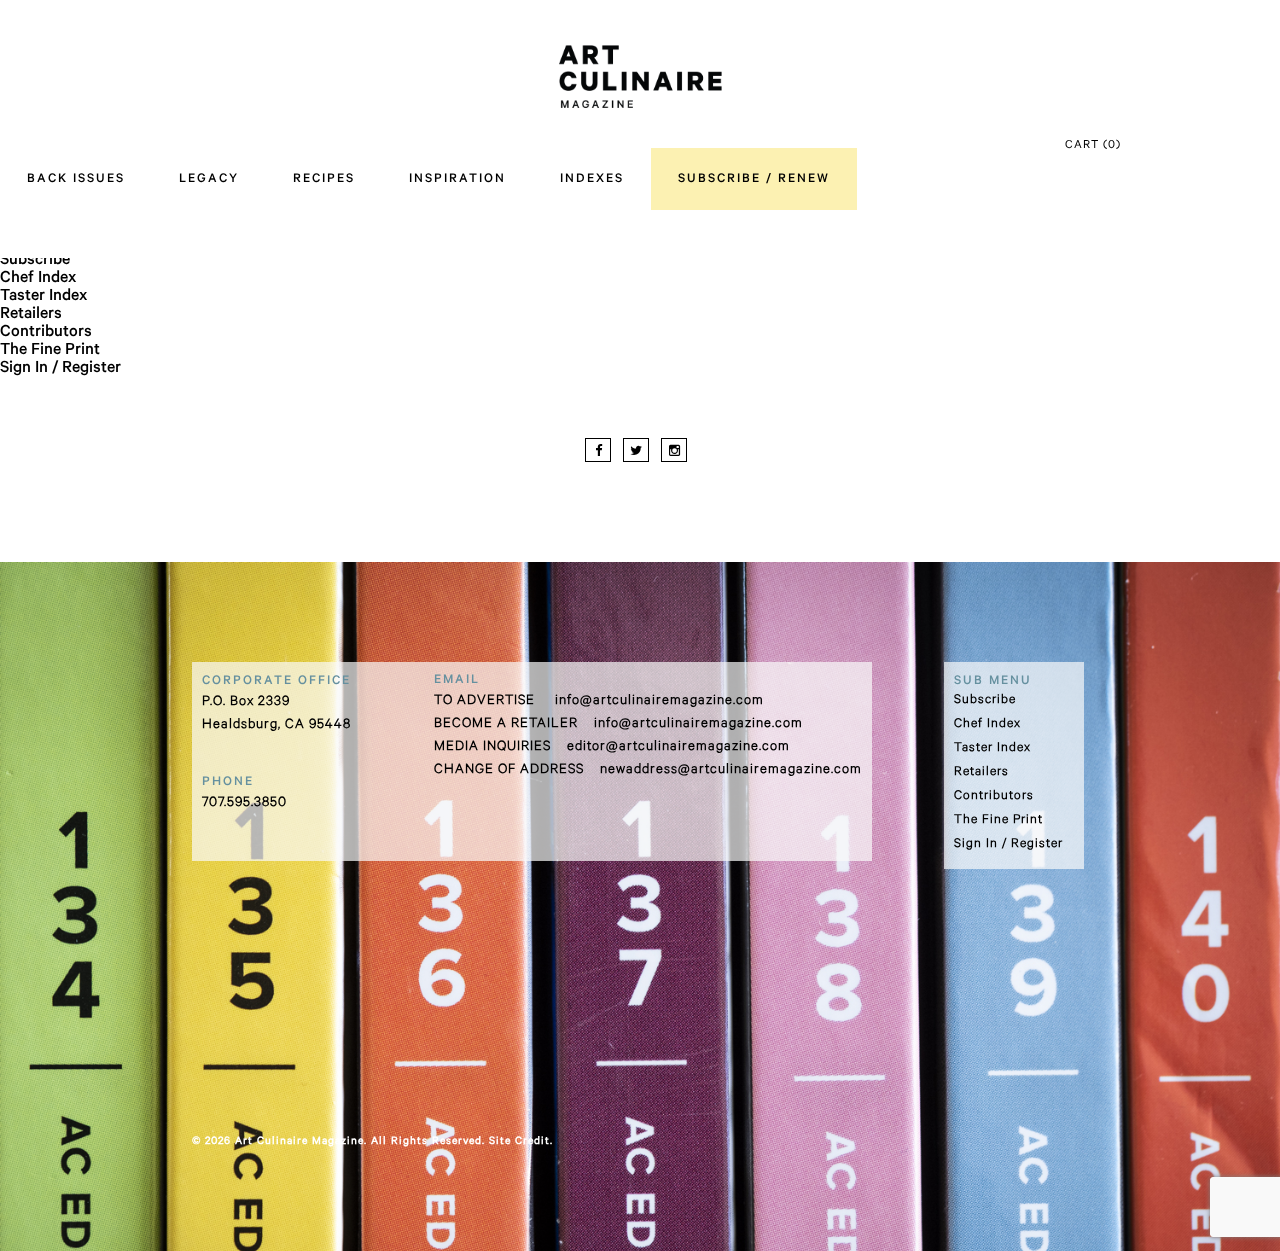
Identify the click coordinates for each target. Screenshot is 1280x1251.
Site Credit (519, 1142)
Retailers (31, 315)
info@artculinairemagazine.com (659, 701)
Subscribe (35, 261)
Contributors (46, 333)
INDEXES (592, 180)
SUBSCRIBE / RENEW (754, 180)
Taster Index (43, 297)
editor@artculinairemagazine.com (678, 747)
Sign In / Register (60, 369)
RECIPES (324, 180)
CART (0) (1093, 146)
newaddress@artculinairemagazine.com (731, 770)
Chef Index (38, 279)
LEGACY (209, 180)
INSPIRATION (457, 180)
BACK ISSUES (76, 180)
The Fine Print (50, 351)
